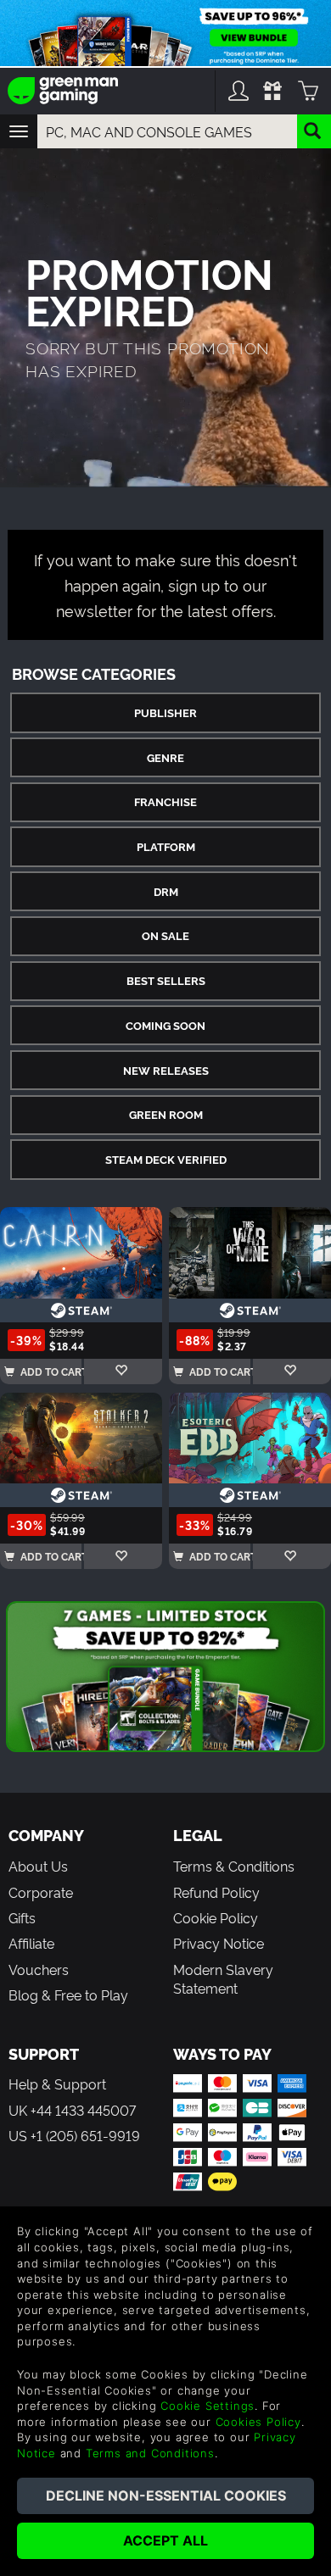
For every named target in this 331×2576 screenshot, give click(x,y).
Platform (166, 846)
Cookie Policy (216, 1917)
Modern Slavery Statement (223, 1978)
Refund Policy (216, 1892)
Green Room (166, 1114)
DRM (166, 891)
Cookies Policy (258, 2422)
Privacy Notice (219, 1943)
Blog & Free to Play (68, 1995)
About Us (38, 1866)
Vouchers (39, 1969)
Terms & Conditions (234, 1866)
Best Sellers (166, 980)
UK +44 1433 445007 (72, 2110)
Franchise (165, 801)
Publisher (165, 712)
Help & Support (57, 2084)
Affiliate (31, 1943)
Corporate (41, 1892)
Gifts (22, 1917)
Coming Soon (165, 1025)
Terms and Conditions (150, 2453)
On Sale (165, 935)
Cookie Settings (208, 2406)
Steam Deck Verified (166, 1159)
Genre (165, 757)
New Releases (166, 1070)
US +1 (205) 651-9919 (74, 2135)
